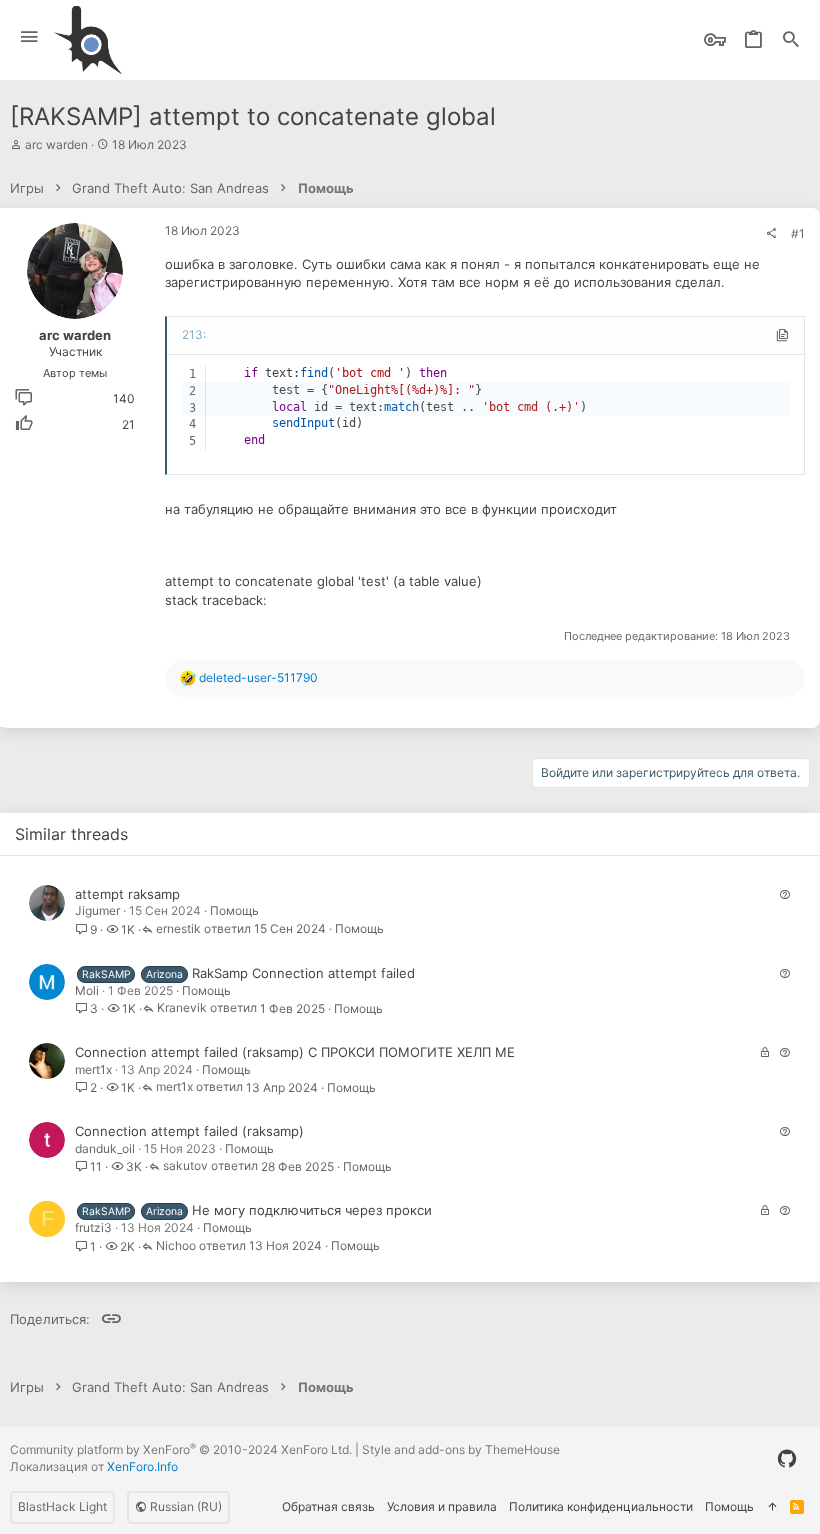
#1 (798, 233)
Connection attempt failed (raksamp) (189, 1131)
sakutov (185, 1166)
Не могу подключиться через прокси (312, 1210)
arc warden (56, 144)
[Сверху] (772, 1507)
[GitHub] (787, 1459)
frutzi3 (93, 1227)
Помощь (234, 910)
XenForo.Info (142, 1466)
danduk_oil (105, 1148)
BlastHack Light (62, 1506)
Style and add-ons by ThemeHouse (461, 1449)
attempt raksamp (127, 894)
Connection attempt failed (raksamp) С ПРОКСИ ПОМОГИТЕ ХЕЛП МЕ (295, 1052)
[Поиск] (791, 40)
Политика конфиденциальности (601, 1506)
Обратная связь (328, 1506)
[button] (29, 37)
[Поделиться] (771, 234)
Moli (87, 990)
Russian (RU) (184, 1506)
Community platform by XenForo (181, 1449)
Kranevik (182, 1008)
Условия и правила (442, 1506)
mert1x (93, 1069)
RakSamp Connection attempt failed (303, 973)
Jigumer (97, 910)
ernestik (178, 929)
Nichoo (176, 1246)
